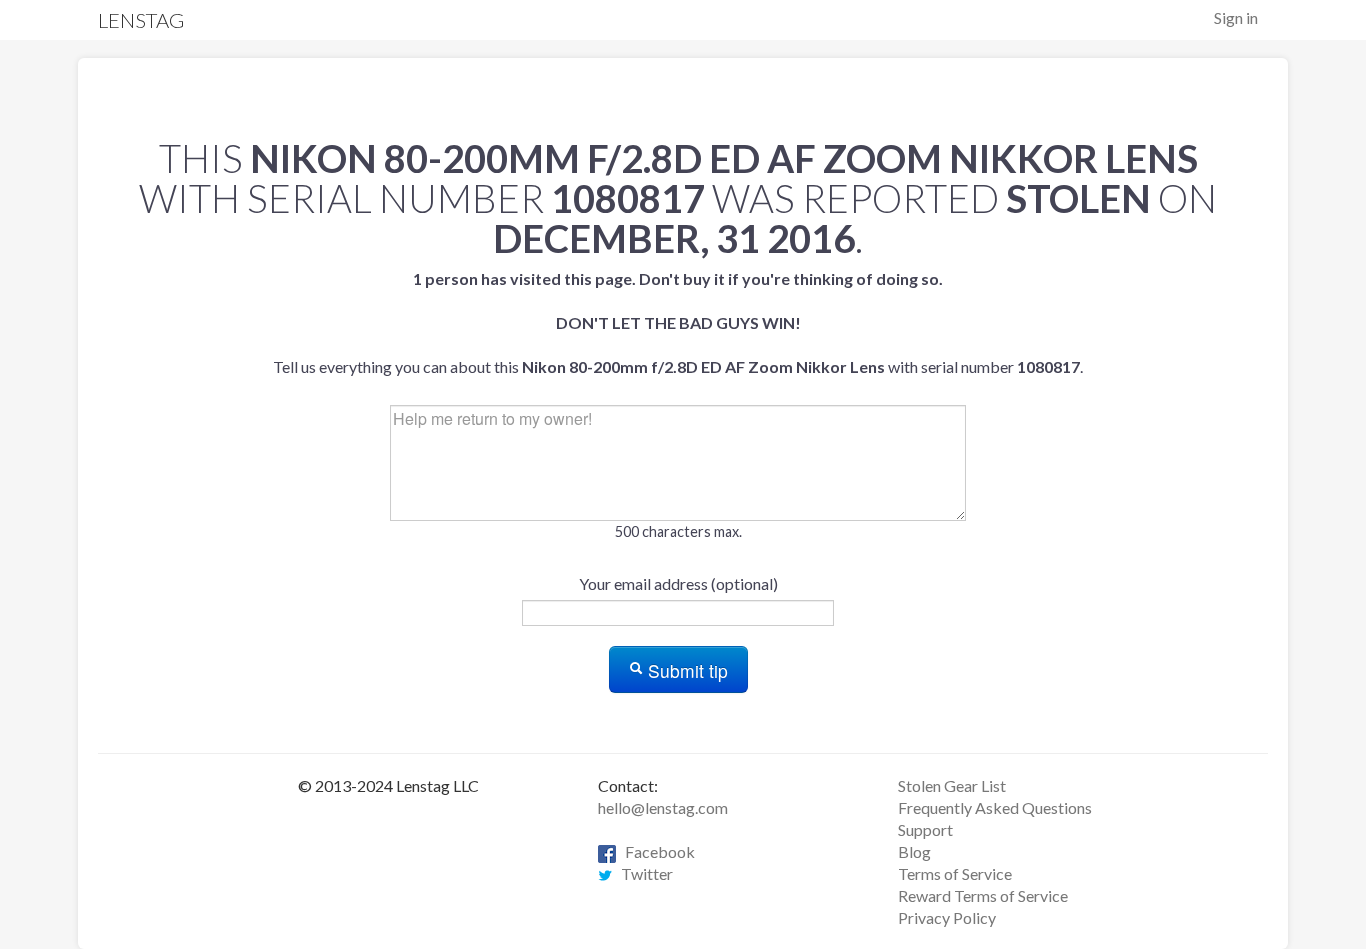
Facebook (655, 851)
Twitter (642, 873)
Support (925, 829)
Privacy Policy (947, 917)
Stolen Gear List (952, 785)
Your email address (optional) (678, 583)
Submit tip (685, 670)
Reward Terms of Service (983, 895)
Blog (914, 851)
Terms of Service (955, 873)
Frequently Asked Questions (995, 807)
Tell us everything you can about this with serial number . (678, 322)
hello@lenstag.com (663, 807)
